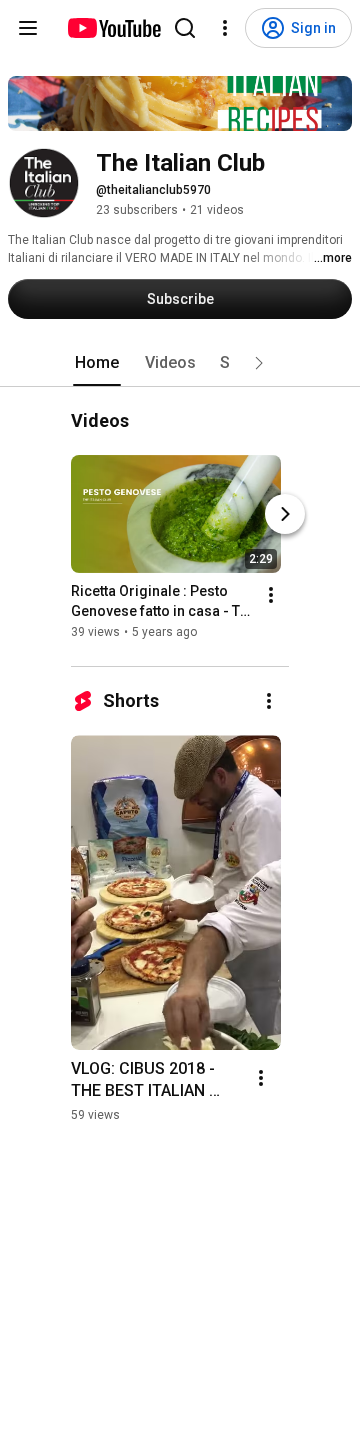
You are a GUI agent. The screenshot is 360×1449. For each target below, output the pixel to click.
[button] (259, 363)
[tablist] (180, 363)
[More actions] (271, 596)
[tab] (97, 363)
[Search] (185, 28)
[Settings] (225, 28)
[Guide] (28, 28)
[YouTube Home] (113, 28)
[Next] (285, 515)
